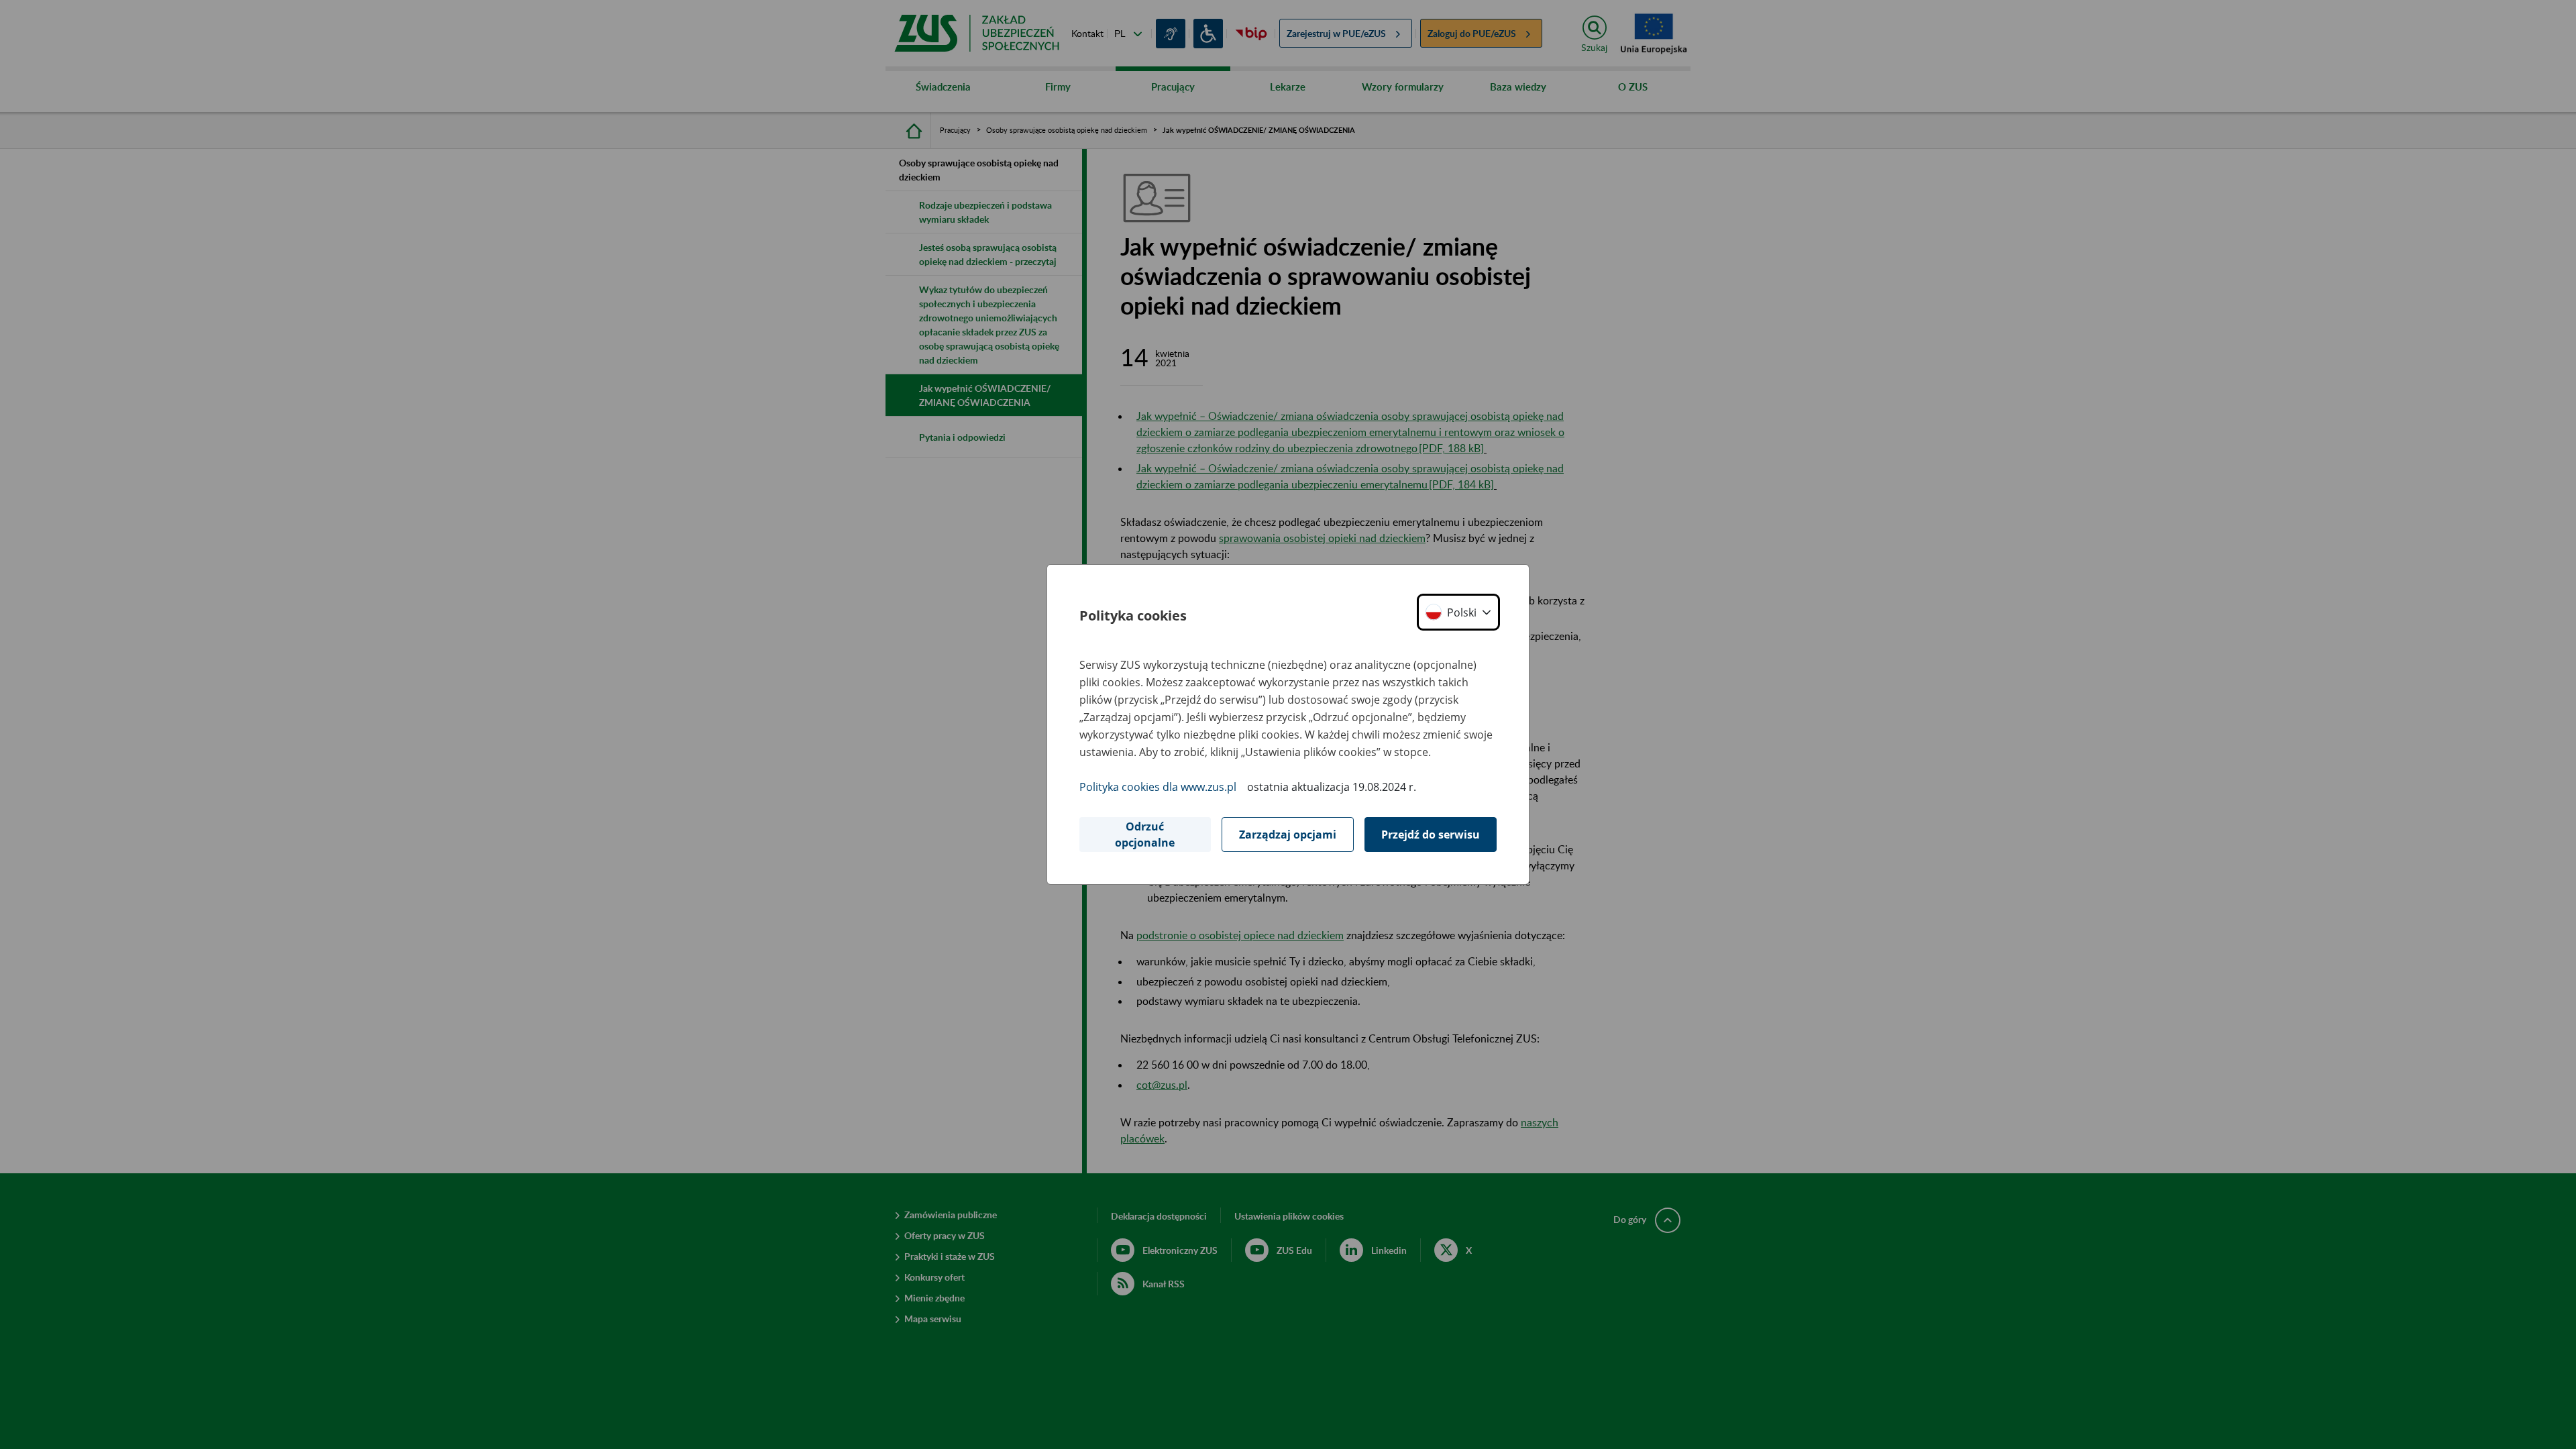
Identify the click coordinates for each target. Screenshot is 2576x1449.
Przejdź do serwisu (1431, 835)
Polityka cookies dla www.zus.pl (1158, 787)
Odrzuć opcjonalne (1145, 835)
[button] (1458, 612)
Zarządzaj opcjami (1288, 835)
